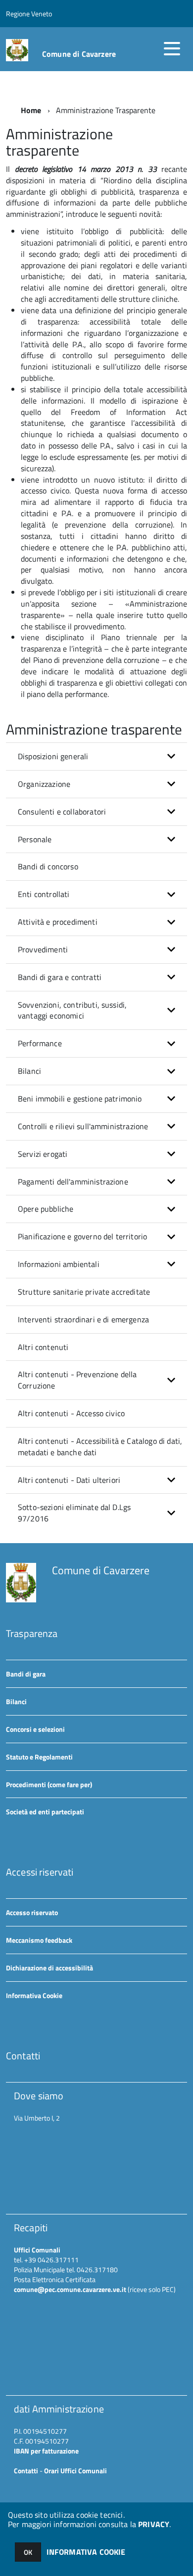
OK (28, 2552)
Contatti (26, 2471)
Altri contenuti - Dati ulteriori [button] (69, 1480)
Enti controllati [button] (44, 894)
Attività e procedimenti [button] (58, 922)
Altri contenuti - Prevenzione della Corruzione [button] (77, 1380)
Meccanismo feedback (39, 1940)
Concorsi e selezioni (35, 1729)
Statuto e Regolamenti (39, 1757)
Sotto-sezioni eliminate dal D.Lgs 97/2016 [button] (74, 1513)
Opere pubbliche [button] (46, 1209)
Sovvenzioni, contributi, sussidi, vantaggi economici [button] (72, 1010)
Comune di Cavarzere (79, 54)
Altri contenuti (43, 1347)
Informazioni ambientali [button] (59, 1264)
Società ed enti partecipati (45, 1812)
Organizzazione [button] (44, 784)
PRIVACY (154, 2524)
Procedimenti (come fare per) (49, 1784)
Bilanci (16, 1701)
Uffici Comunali (37, 2250)
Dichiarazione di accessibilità (49, 1968)
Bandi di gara (26, 1674)
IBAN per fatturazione (46, 2451)
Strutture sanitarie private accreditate (84, 1292)
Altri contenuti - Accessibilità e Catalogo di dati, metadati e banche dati (100, 1447)
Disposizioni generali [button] (53, 756)
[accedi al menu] (172, 48)
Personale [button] (35, 839)
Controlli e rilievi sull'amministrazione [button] (83, 1126)
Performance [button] (40, 1043)
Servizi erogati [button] (43, 1154)
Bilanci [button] (29, 1071)
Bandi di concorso (48, 866)
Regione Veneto (29, 14)
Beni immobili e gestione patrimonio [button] (80, 1099)
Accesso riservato (32, 1912)
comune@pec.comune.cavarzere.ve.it (70, 2289)
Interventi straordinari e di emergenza (83, 1319)
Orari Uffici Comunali (75, 2471)
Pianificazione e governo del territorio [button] (82, 1236)
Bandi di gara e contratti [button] (60, 977)
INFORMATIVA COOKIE (86, 2552)
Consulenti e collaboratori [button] (62, 812)
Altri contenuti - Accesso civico (71, 1413)
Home (31, 110)
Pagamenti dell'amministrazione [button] (73, 1182)
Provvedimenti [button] (43, 949)
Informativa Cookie (34, 1995)
